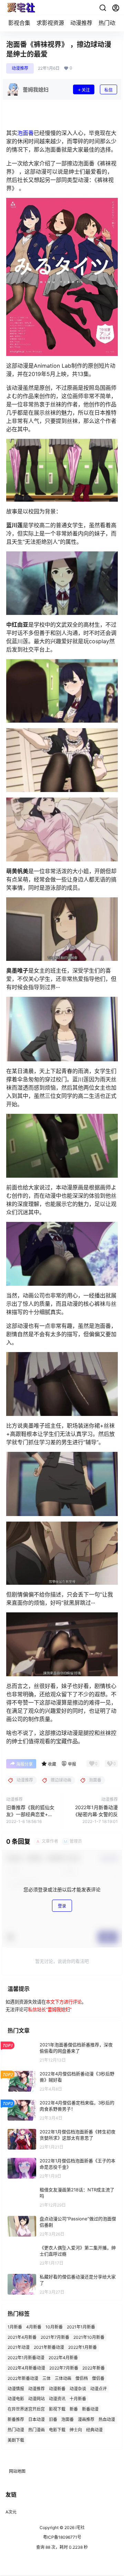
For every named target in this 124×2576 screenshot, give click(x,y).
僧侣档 (82, 2378)
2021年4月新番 (22, 2337)
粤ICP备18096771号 (62, 2537)
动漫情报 (16, 2388)
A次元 (11, 2512)
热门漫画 (37, 2429)
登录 (62, 1906)
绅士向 (76, 2429)
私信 (108, 90)
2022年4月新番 (63, 2358)
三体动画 (63, 2378)
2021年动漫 (19, 2347)
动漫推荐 (81, 23)
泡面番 (25, 133)
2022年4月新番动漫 (26, 2368)
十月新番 (78, 2399)
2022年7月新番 (64, 2368)
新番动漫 (90, 2409)
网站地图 (17, 2471)
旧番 (53, 2419)
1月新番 (15, 2327)
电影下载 (57, 2429)
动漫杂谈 (78, 2388)
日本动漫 (37, 2419)
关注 (86, 90)
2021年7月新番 (55, 2337)
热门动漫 (110, 23)
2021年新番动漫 (49, 2347)
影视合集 (19, 23)
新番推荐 (16, 2419)
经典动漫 (94, 2429)
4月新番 (34, 2327)
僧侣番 (98, 2378)
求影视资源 (50, 23)
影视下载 (57, 2409)
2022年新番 (94, 2368)
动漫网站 (37, 2399)
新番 (74, 2409)
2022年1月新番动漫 (26, 2358)
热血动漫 (107, 2419)
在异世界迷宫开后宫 (26, 2409)
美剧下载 (16, 2440)
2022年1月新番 (82, 2347)
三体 (46, 2378)
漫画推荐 (86, 2419)
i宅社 (80, 2527)
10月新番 (54, 2327)
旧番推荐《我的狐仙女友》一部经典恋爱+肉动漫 (30, 1814)
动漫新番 (57, 2388)
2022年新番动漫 (23, 2378)
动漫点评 (99, 2388)
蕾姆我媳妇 (59, 2009)
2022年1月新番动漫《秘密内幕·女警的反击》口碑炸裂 (95, 1814)
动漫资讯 (57, 2399)
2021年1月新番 (81, 2327)
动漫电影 (16, 2399)
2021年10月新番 (89, 2337)
